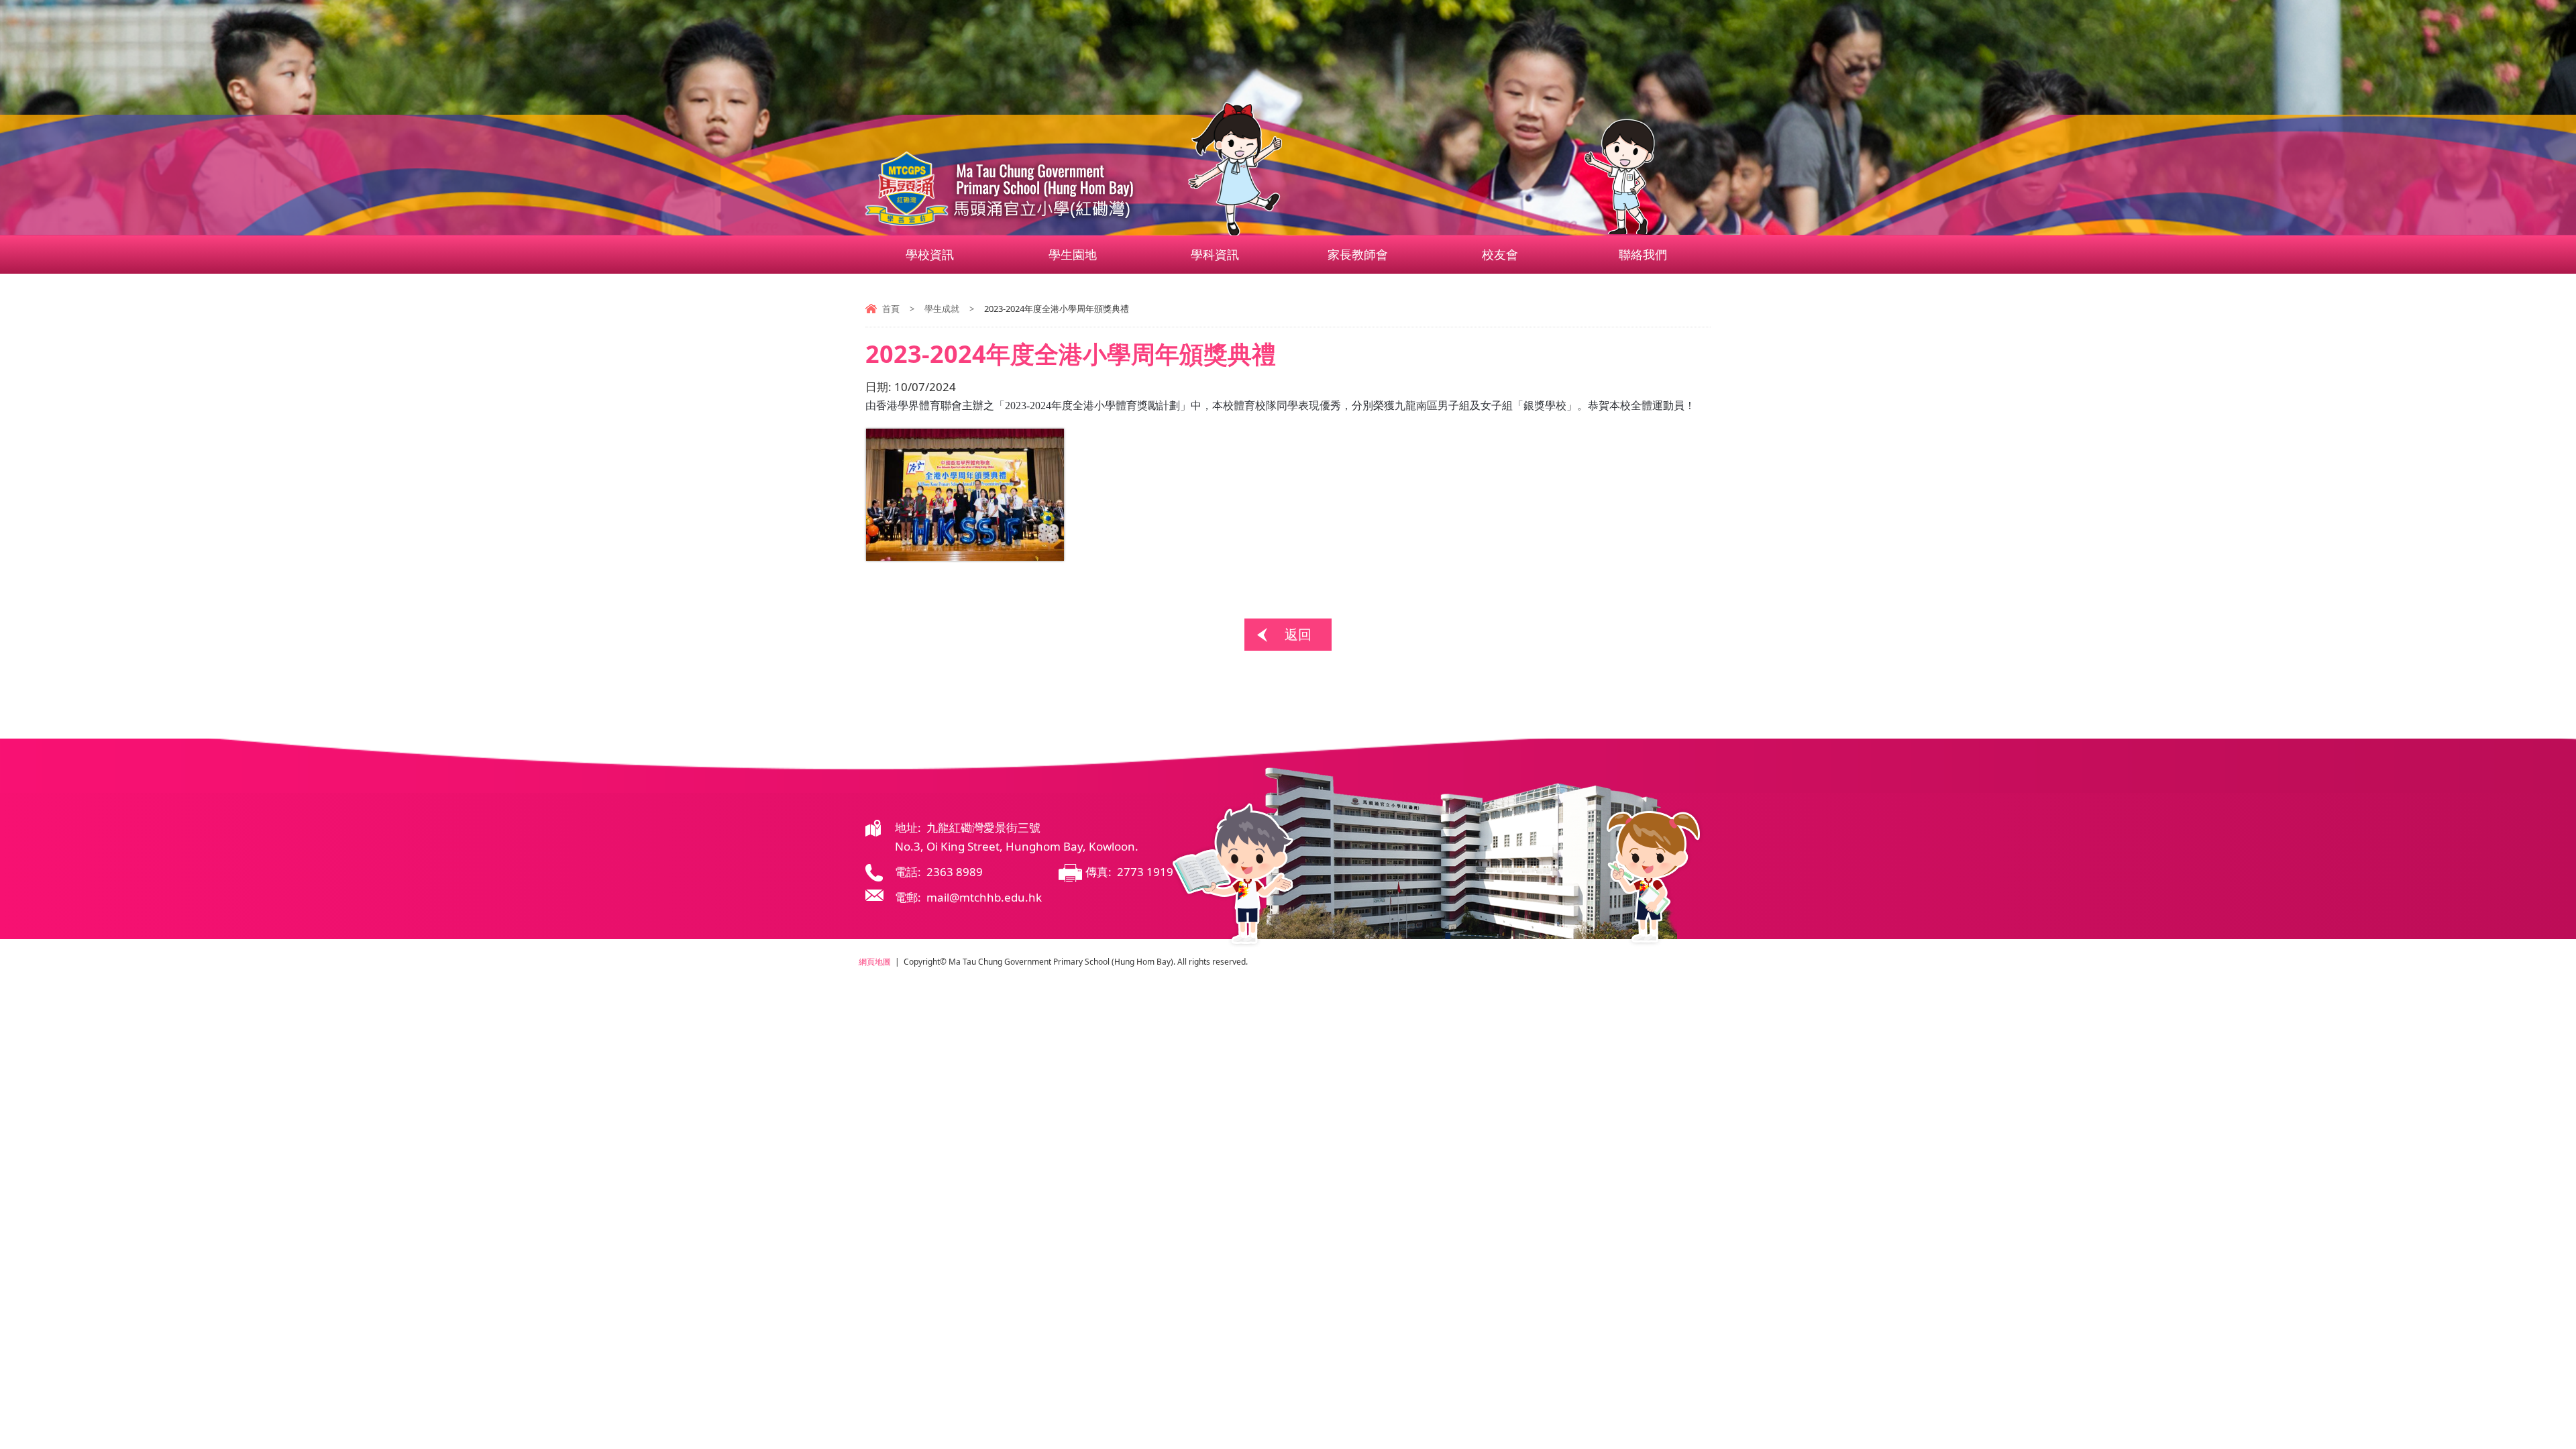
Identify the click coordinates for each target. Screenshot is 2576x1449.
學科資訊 (1215, 254)
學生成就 (942, 309)
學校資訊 (930, 254)
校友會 (1500, 254)
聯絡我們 (1643, 254)
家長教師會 (1358, 254)
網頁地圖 (875, 962)
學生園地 (1073, 254)
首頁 (891, 309)
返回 (1298, 634)
